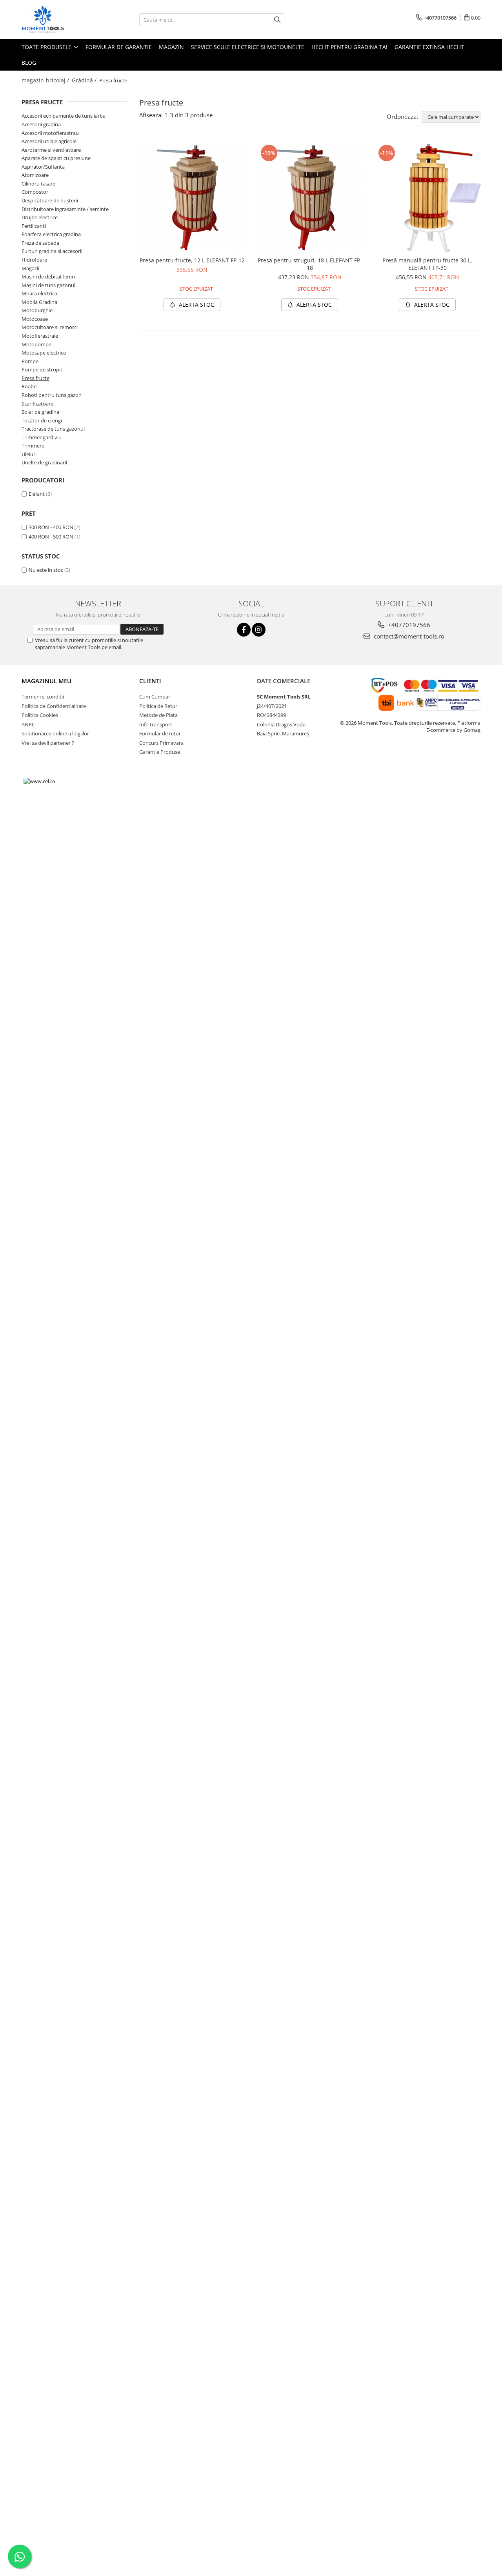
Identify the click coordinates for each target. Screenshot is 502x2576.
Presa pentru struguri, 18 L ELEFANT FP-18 (310, 264)
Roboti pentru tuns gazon (52, 395)
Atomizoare (35, 175)
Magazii (30, 268)
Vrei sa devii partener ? (48, 743)
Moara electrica (39, 293)
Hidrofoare (34, 260)
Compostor (35, 192)
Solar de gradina (40, 412)
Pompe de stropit (42, 369)
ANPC (28, 724)
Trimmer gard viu (42, 437)
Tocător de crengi (42, 420)
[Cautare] (277, 20)
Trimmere (33, 446)
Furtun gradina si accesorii (52, 251)
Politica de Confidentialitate (54, 706)
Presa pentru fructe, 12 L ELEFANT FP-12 (192, 260)
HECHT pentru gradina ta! (349, 47)
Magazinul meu (46, 681)
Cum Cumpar (155, 697)
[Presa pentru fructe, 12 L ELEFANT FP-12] (192, 198)
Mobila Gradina (39, 302)
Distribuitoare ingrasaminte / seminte (65, 209)
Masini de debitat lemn (48, 277)
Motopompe (36, 344)
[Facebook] (244, 630)
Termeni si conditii (43, 697)
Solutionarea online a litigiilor (55, 733)
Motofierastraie (40, 336)
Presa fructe (35, 378)
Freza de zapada (40, 243)
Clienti (150, 681)
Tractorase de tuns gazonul (53, 429)
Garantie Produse (160, 752)
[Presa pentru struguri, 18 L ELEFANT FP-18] (310, 198)
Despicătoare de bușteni (50, 200)
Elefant (37, 494)
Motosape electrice (44, 353)
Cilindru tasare (38, 184)
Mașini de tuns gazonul (48, 285)
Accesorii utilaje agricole (49, 141)
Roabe (29, 386)
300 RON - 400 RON (51, 527)
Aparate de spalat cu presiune (56, 158)
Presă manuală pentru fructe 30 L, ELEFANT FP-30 (427, 264)
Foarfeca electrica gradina (51, 234)
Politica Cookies (40, 715)
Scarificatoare (37, 404)
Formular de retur (160, 733)
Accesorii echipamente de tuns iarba (64, 116)
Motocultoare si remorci (50, 327)
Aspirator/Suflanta (43, 167)
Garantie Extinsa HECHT (429, 47)
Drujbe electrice (40, 217)
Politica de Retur (158, 706)
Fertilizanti (34, 226)
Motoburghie (37, 310)
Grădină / (85, 80)
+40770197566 (408, 625)
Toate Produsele (47, 47)
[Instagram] (259, 630)
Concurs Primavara (161, 743)
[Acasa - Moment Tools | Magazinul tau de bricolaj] (61, 20)
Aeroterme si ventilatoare (51, 150)
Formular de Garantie (119, 47)
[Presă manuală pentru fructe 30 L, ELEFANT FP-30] (427, 198)
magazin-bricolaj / (46, 80)
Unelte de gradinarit (45, 462)
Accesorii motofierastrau (50, 133)
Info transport (156, 724)
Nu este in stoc (46, 570)
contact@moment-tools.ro (408, 636)
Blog (29, 63)
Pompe (30, 361)
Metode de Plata (158, 715)
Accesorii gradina (41, 124)
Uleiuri (29, 454)
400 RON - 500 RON (51, 537)
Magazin (171, 47)
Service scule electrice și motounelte (248, 47)
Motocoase (35, 319)
